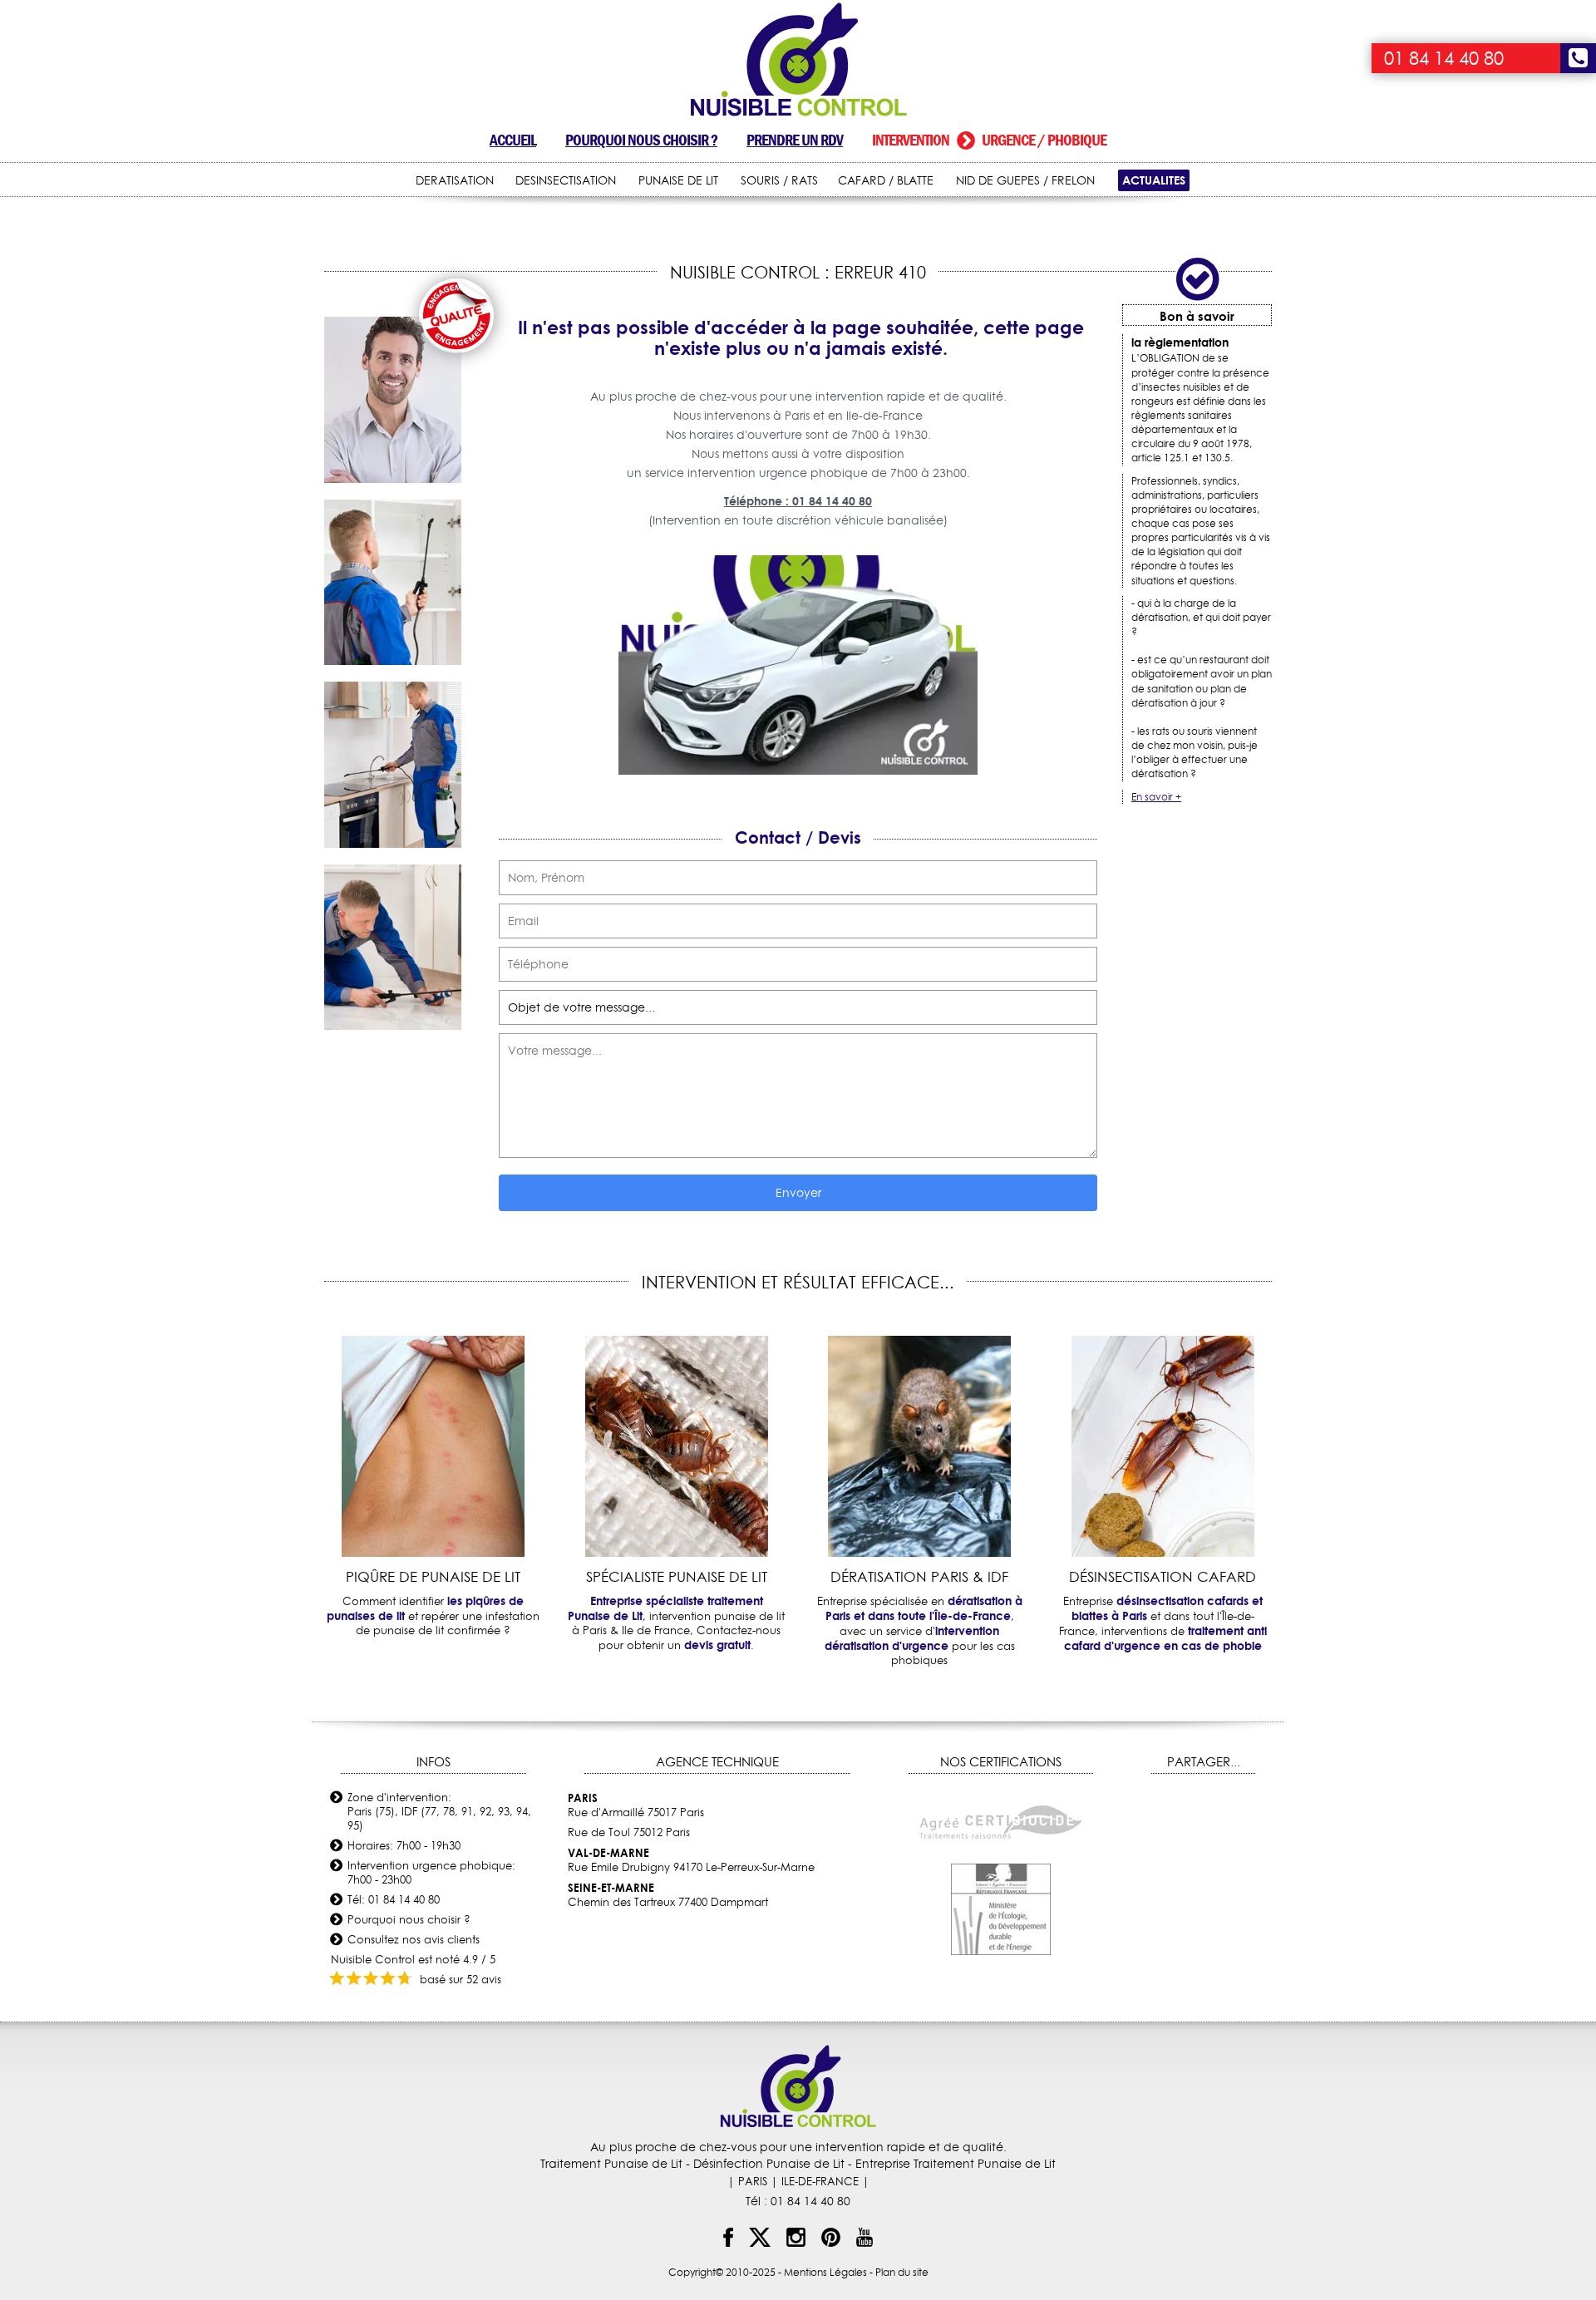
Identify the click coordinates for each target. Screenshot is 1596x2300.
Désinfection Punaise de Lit (769, 2164)
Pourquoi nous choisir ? (641, 140)
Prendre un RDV (795, 140)
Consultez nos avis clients (414, 1939)
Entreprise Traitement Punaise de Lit (956, 2164)
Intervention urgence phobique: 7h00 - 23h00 (431, 1872)
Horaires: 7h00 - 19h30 (404, 1845)
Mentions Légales (825, 2272)
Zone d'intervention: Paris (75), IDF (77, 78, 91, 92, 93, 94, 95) (439, 1811)
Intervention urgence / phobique (989, 140)
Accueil (513, 140)
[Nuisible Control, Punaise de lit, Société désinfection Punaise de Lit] (798, 60)
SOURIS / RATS (779, 180)
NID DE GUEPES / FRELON (1025, 180)
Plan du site (902, 2272)
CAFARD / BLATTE (886, 180)
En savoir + (1156, 797)
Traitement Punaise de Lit (611, 2164)
